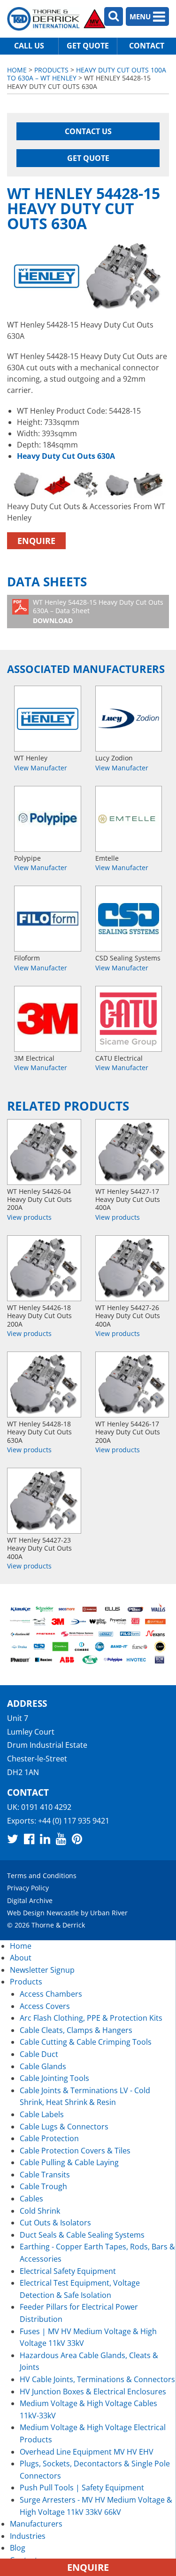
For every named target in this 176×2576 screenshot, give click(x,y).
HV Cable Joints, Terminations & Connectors (97, 2379)
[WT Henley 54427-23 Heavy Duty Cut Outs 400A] (44, 1501)
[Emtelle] (129, 819)
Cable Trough (43, 2186)
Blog (18, 2548)
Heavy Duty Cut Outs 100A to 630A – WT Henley (87, 74)
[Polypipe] (48, 819)
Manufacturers (36, 2524)
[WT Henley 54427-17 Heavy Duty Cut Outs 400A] (132, 1152)
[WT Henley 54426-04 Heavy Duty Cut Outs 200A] (44, 1152)
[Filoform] (48, 919)
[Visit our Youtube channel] (61, 1839)
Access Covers (45, 2006)
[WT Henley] (48, 719)
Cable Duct (39, 2054)
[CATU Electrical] (129, 1019)
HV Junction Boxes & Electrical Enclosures (93, 2392)
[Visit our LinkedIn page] (45, 1839)
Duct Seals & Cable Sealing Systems (82, 2235)
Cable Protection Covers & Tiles (75, 2151)
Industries (28, 2536)
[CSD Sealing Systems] (129, 919)
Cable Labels (42, 2114)
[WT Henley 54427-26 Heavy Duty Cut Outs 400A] (132, 1268)
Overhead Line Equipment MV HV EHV (87, 2452)
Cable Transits (45, 2175)
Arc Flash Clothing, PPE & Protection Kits (91, 2018)
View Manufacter (41, 768)
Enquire (36, 541)
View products (29, 1217)
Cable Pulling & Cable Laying (69, 2162)
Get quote (88, 46)
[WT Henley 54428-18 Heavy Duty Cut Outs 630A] (44, 1384)
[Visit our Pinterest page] (77, 1839)
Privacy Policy (28, 1888)
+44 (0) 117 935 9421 (74, 1821)
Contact (147, 46)
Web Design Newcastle (43, 1913)
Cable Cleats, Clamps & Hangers (76, 2030)
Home (17, 70)
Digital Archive (30, 1900)
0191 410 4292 (46, 1807)
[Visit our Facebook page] (29, 1839)
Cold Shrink (40, 2211)
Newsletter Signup (42, 1970)
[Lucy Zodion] (129, 719)
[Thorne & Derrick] (56, 19)
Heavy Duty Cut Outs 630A (66, 456)
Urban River (109, 1913)
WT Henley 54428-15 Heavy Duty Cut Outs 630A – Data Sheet (98, 611)
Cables (31, 2199)
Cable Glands (43, 2066)
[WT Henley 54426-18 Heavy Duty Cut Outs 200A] (44, 1268)
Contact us (88, 131)
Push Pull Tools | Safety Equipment (82, 2488)
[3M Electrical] (48, 1019)
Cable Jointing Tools (54, 2078)
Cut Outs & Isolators (55, 2223)
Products (51, 70)
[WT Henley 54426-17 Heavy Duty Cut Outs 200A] (132, 1384)
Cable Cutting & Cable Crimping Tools (86, 2042)
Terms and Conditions (42, 1876)
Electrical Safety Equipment (68, 2271)
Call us (29, 46)
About (21, 1958)
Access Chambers (51, 1994)
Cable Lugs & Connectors (64, 2127)
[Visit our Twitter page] (13, 1839)
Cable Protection (49, 2138)
